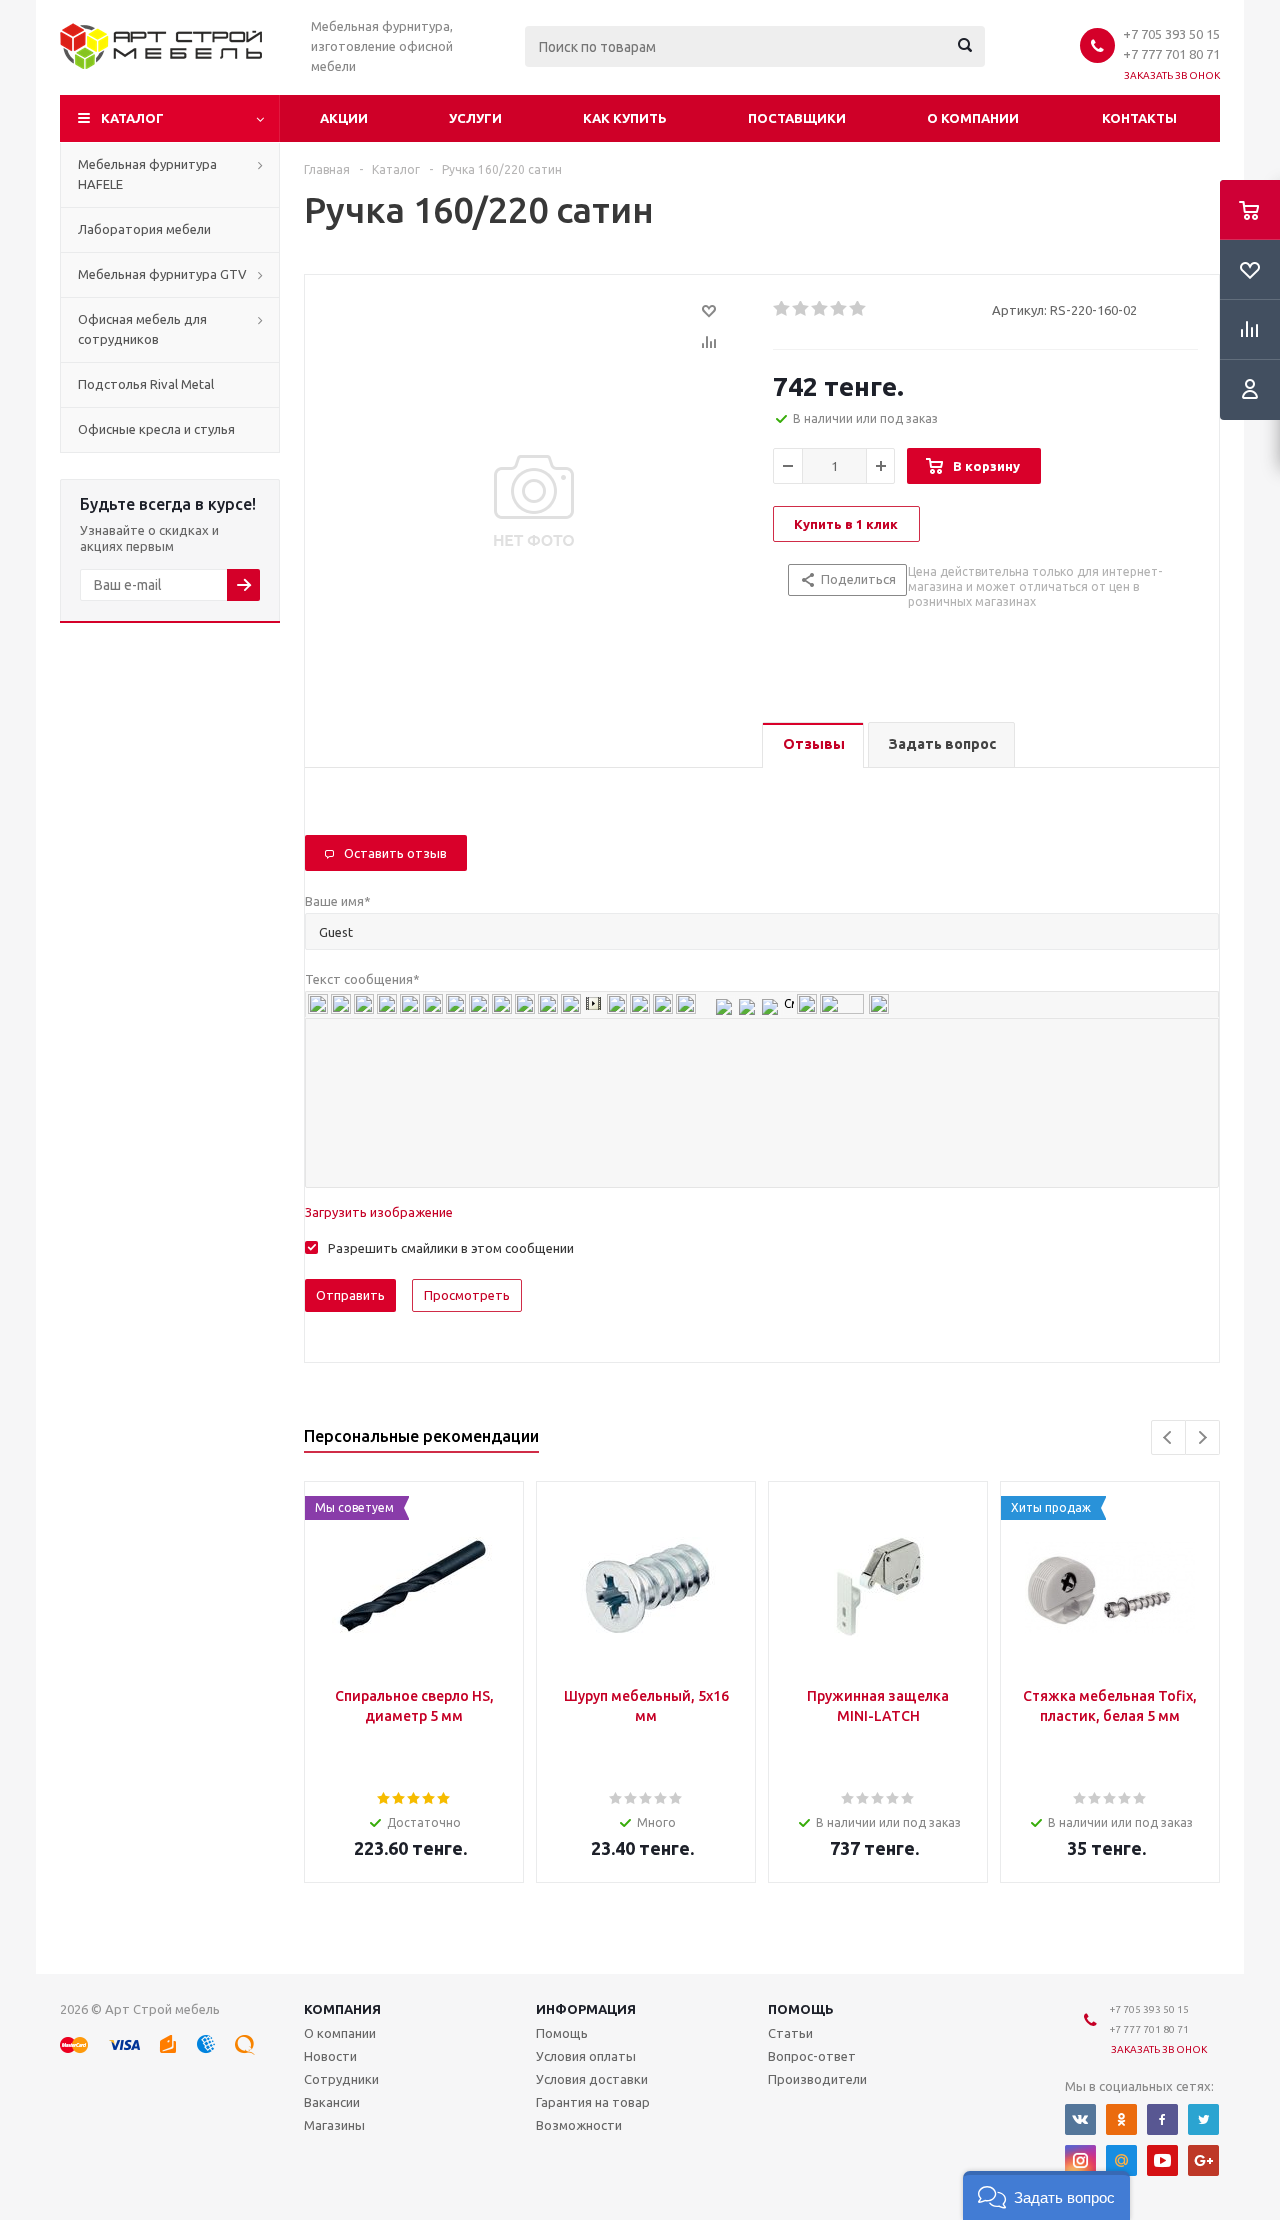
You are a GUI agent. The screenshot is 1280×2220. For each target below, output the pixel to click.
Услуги (475, 118)
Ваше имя (338, 901)
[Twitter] (1203, 2119)
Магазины (334, 2125)
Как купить (625, 118)
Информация (586, 2009)
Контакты (1139, 118)
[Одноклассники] (1121, 2119)
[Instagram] (1080, 2160)
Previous (1168, 1437)
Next (1202, 1437)
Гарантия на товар (593, 2102)
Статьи (790, 2033)
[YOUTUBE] (1162, 2160)
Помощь (801, 2009)
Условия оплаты (586, 2056)
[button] (1046, 2195)
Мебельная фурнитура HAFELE (147, 174)
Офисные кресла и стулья (156, 429)
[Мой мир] (1121, 2160)
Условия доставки (592, 2079)
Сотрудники (341, 2079)
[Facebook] (1162, 2119)
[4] (839, 309)
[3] (820, 309)
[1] (782, 309)
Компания (342, 2009)
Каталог (132, 118)
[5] (858, 309)
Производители (817, 2079)
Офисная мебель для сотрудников (142, 329)
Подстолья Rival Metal (146, 384)
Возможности (579, 2125)
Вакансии (332, 2102)
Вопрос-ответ (812, 2056)
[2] (801, 309)
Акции (344, 118)
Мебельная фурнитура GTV (162, 274)
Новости (330, 2056)
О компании (973, 118)
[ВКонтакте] (1080, 2119)
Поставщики (797, 118)
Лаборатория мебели (144, 229)
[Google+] (1203, 2160)
